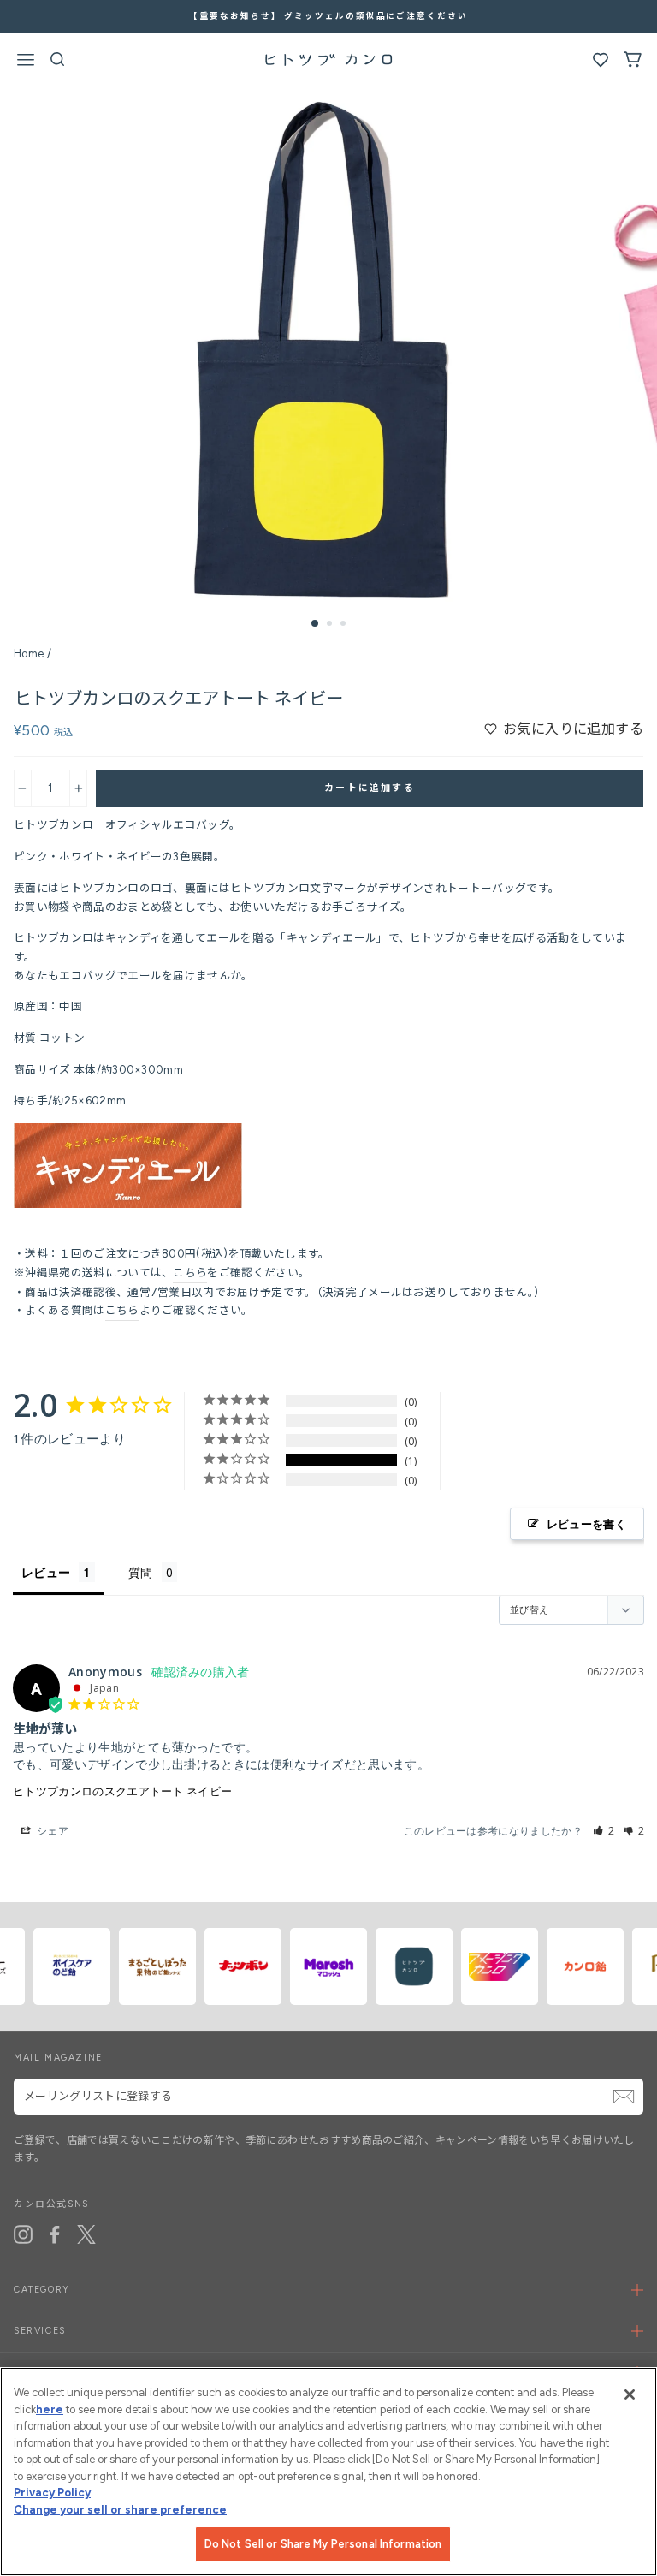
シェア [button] (51, 1831)
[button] (604, 1831)
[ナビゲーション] (26, 62)
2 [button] (331, 625)
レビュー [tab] (46, 1572)
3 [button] (345, 625)
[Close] (630, 2395)
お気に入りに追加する (573, 729)
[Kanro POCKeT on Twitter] (86, 2234)
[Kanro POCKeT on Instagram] (23, 2234)
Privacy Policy (52, 2493)
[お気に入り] (601, 64)
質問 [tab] (141, 1572)
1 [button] (316, 624)
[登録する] (624, 2097)
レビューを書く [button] (586, 1524)
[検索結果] (58, 63)
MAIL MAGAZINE (58, 2058)
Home (29, 654)
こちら (190, 1273)
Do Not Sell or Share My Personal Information (323, 2544)
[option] (329, 344)
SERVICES (40, 2331)
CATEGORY (42, 2290)
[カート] (633, 63)
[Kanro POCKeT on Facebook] (55, 2234)
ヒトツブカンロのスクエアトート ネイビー (122, 1791)
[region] (328, 2472)
